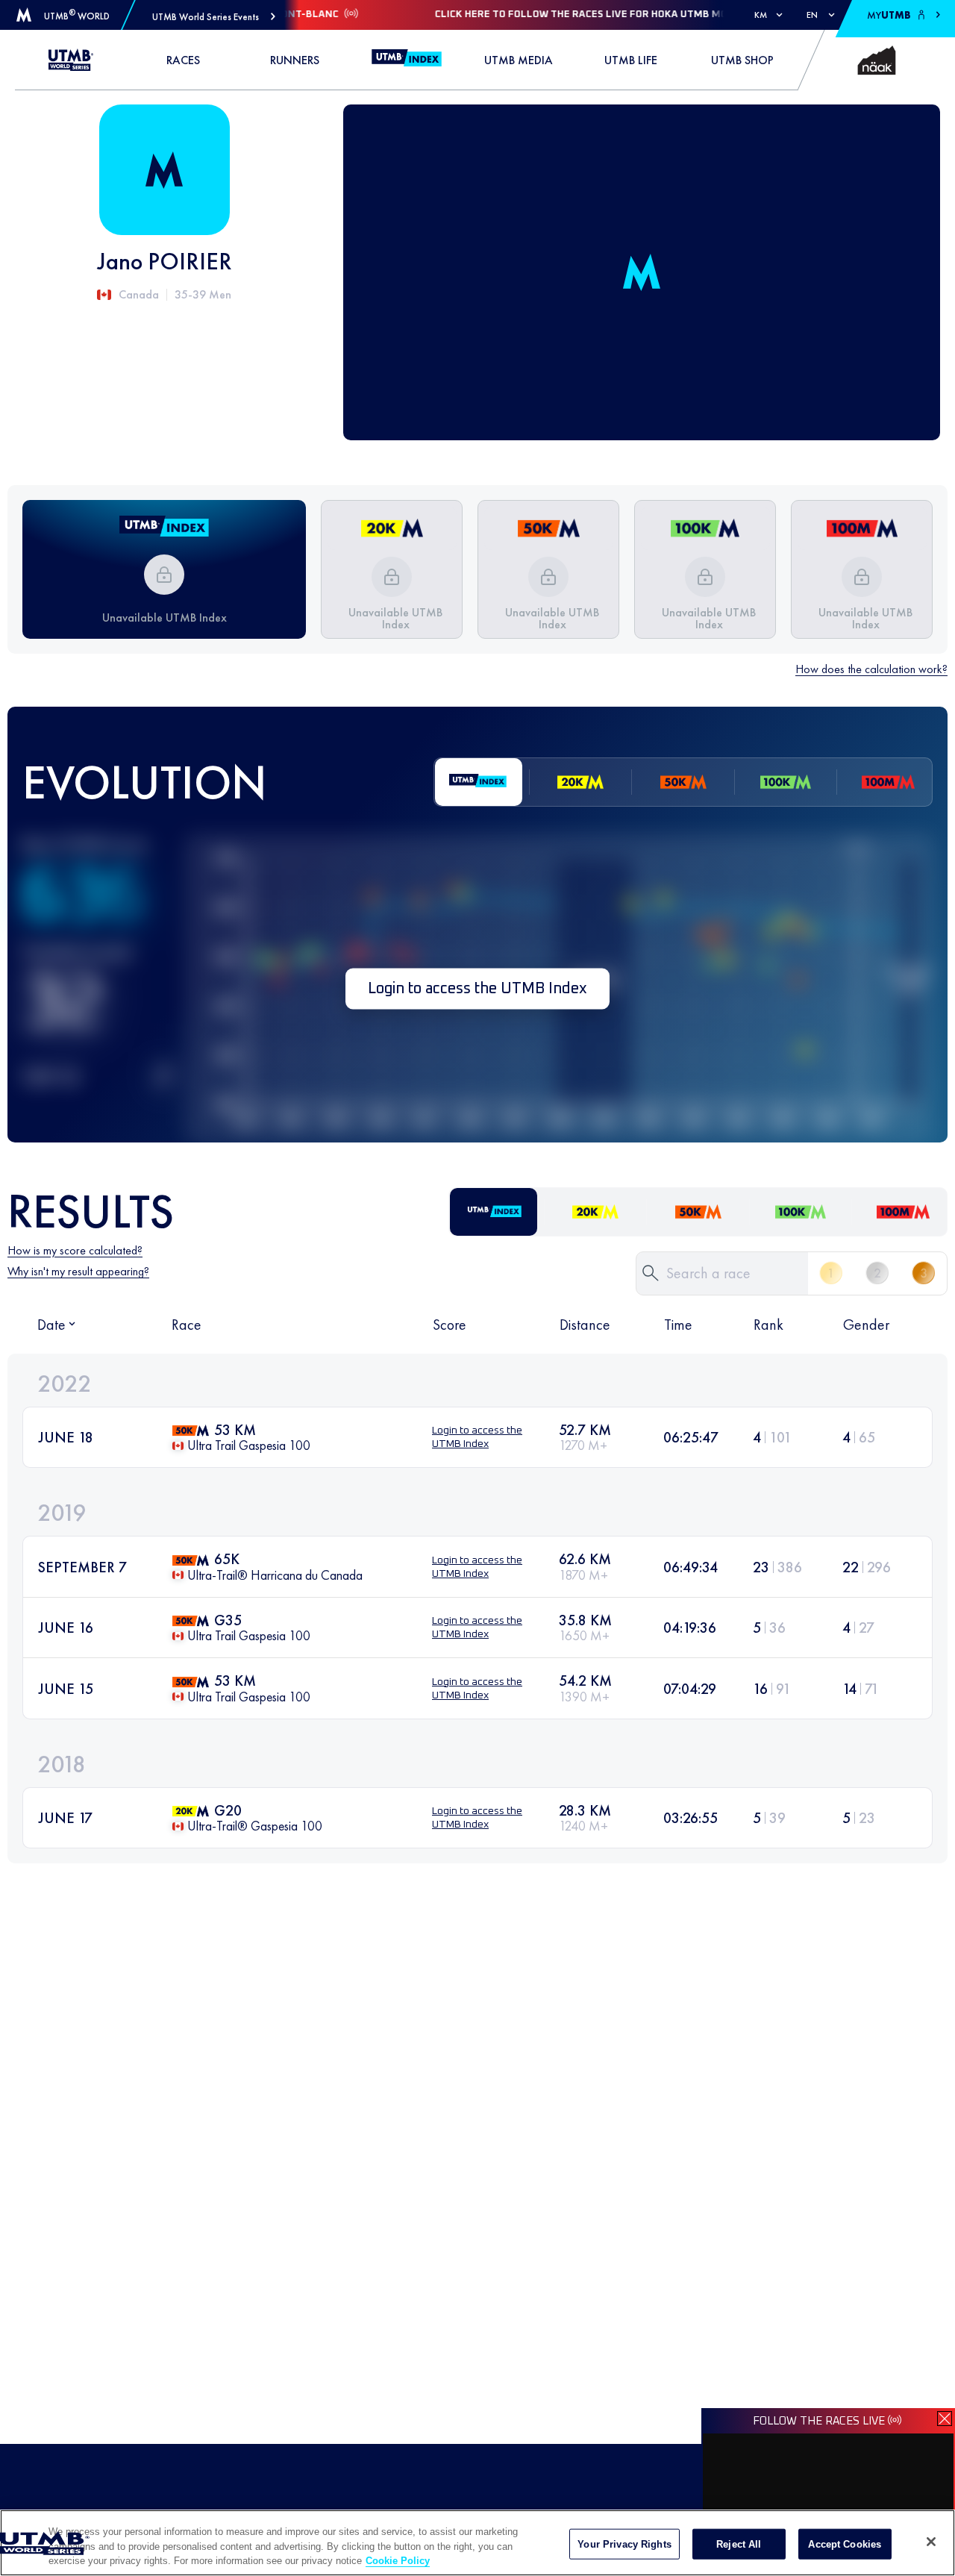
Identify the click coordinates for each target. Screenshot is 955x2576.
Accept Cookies (845, 2544)
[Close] (931, 2542)
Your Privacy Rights (624, 2544)
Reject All (739, 2544)
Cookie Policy (398, 2561)
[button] (214, 17)
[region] (477, 2543)
